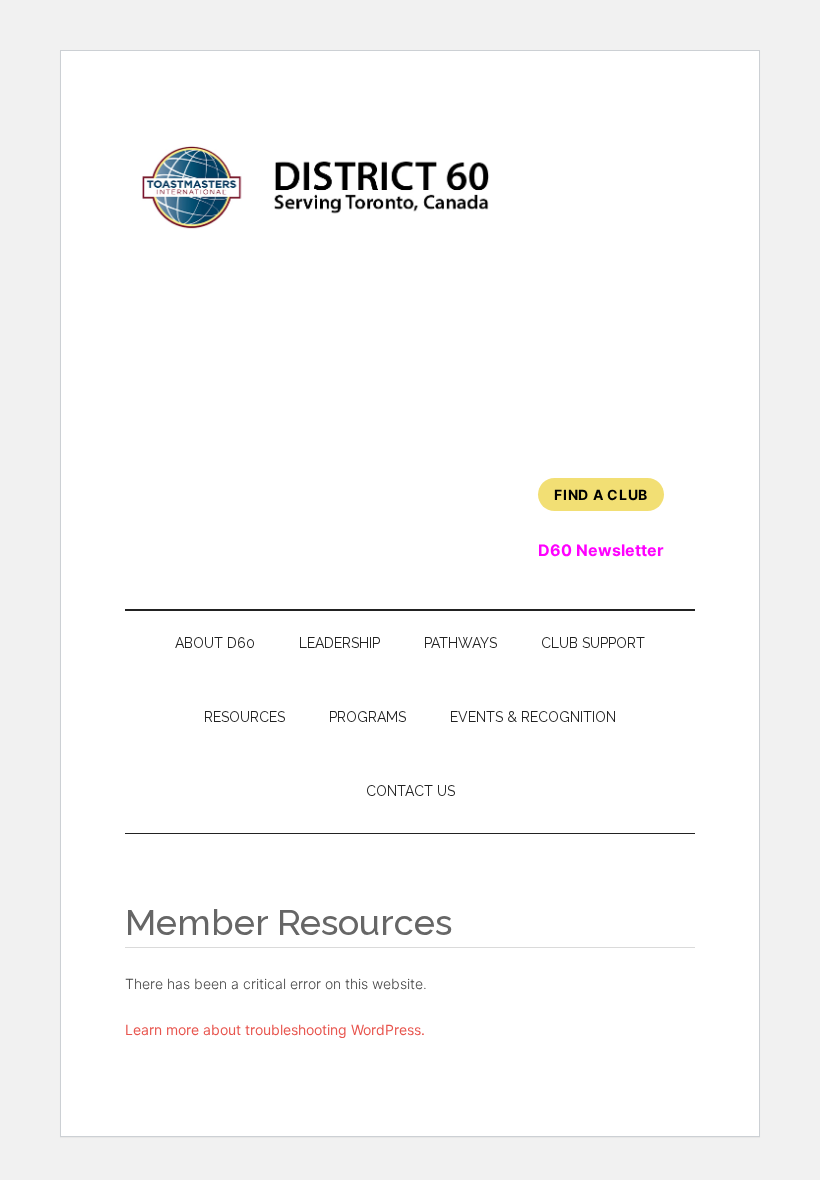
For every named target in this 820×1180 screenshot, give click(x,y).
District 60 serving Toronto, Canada (316, 187)
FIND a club (601, 494)
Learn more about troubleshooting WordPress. (275, 1029)
